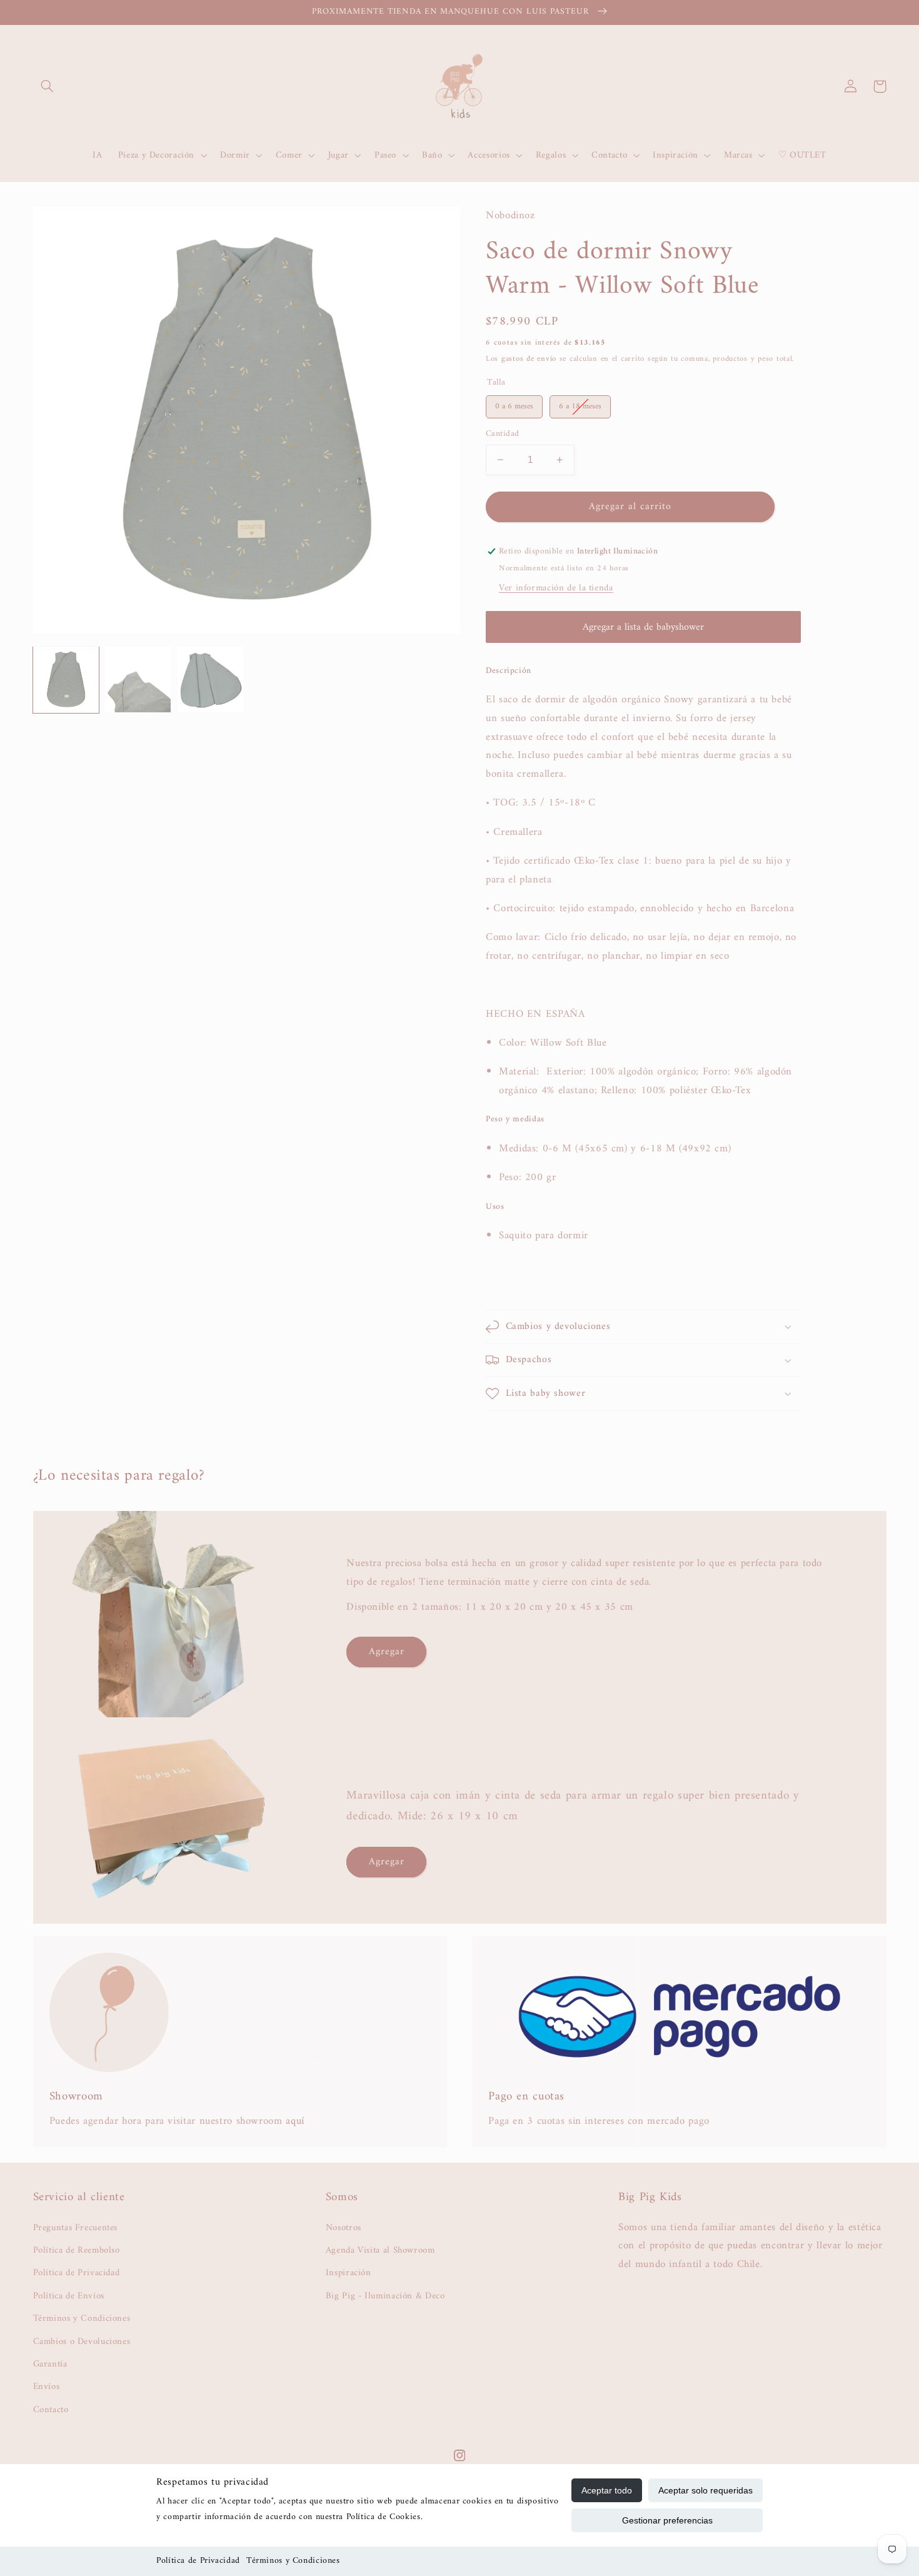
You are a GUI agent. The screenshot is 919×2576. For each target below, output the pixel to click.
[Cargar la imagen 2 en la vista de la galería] (138, 679)
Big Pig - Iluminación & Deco (385, 2296)
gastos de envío (529, 359)
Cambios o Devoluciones (82, 2341)
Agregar (387, 1652)
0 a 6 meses (514, 404)
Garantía (50, 2364)
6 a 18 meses (580, 404)
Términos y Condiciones (293, 2561)
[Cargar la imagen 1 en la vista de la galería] (66, 679)
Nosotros (344, 2228)
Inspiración (349, 2273)
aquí (295, 2121)
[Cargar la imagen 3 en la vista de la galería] (210, 679)
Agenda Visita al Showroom (380, 2250)
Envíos (47, 2387)
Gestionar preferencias (667, 2520)
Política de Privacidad (198, 2561)
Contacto (51, 2410)
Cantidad (502, 434)
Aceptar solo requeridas (706, 2490)
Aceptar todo (607, 2490)
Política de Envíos (69, 2296)
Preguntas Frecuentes (76, 2228)
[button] (48, 86)
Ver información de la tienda (556, 588)
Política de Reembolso (77, 2250)
